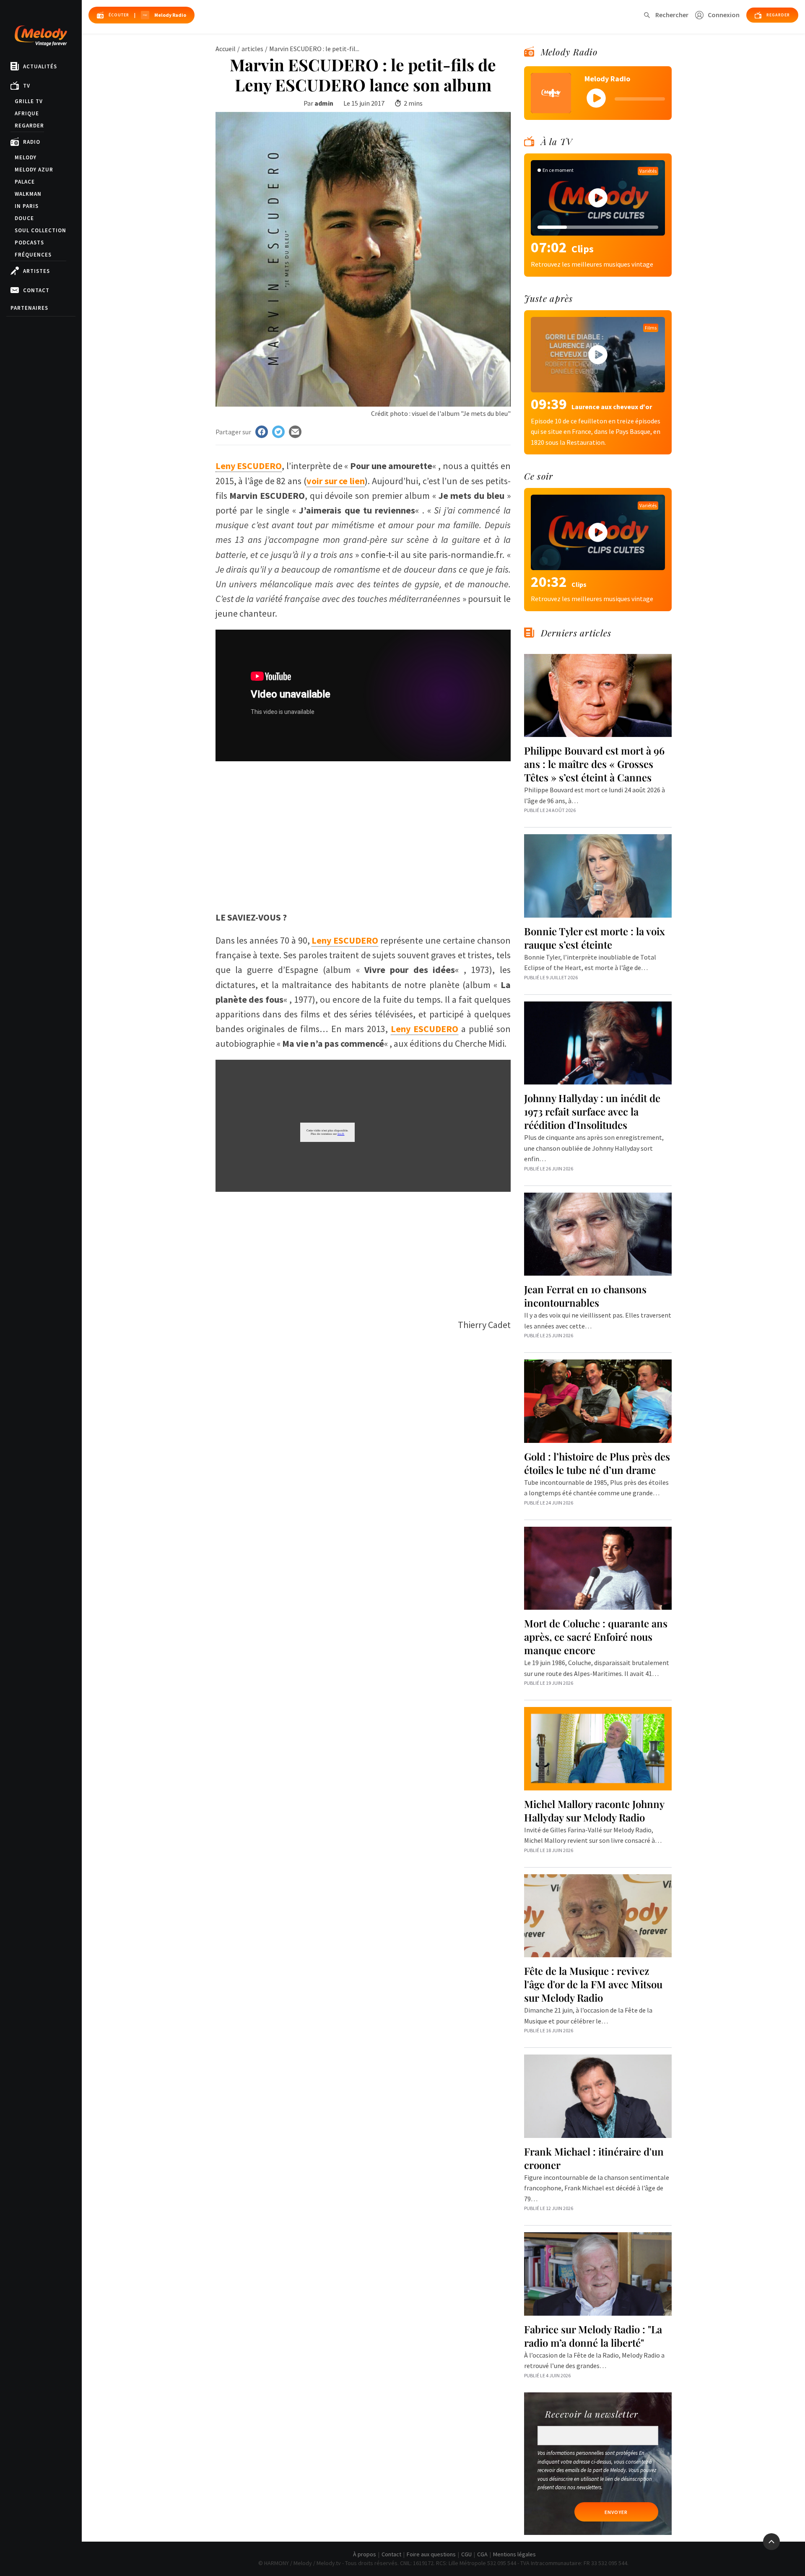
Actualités (40, 66)
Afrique (27, 113)
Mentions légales (514, 2554)
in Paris (27, 206)
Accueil (226, 49)
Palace (25, 182)
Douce (24, 218)
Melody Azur (34, 170)
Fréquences (33, 255)
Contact (36, 290)
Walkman (28, 194)
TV (27, 86)
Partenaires (29, 308)
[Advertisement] (363, 843)
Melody (26, 157)
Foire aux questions (431, 2554)
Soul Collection (40, 230)
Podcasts (29, 243)
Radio (32, 142)
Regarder (29, 126)
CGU (466, 2554)
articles (252, 49)
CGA (482, 2554)
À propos (365, 2554)
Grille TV (29, 101)
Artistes (36, 271)
